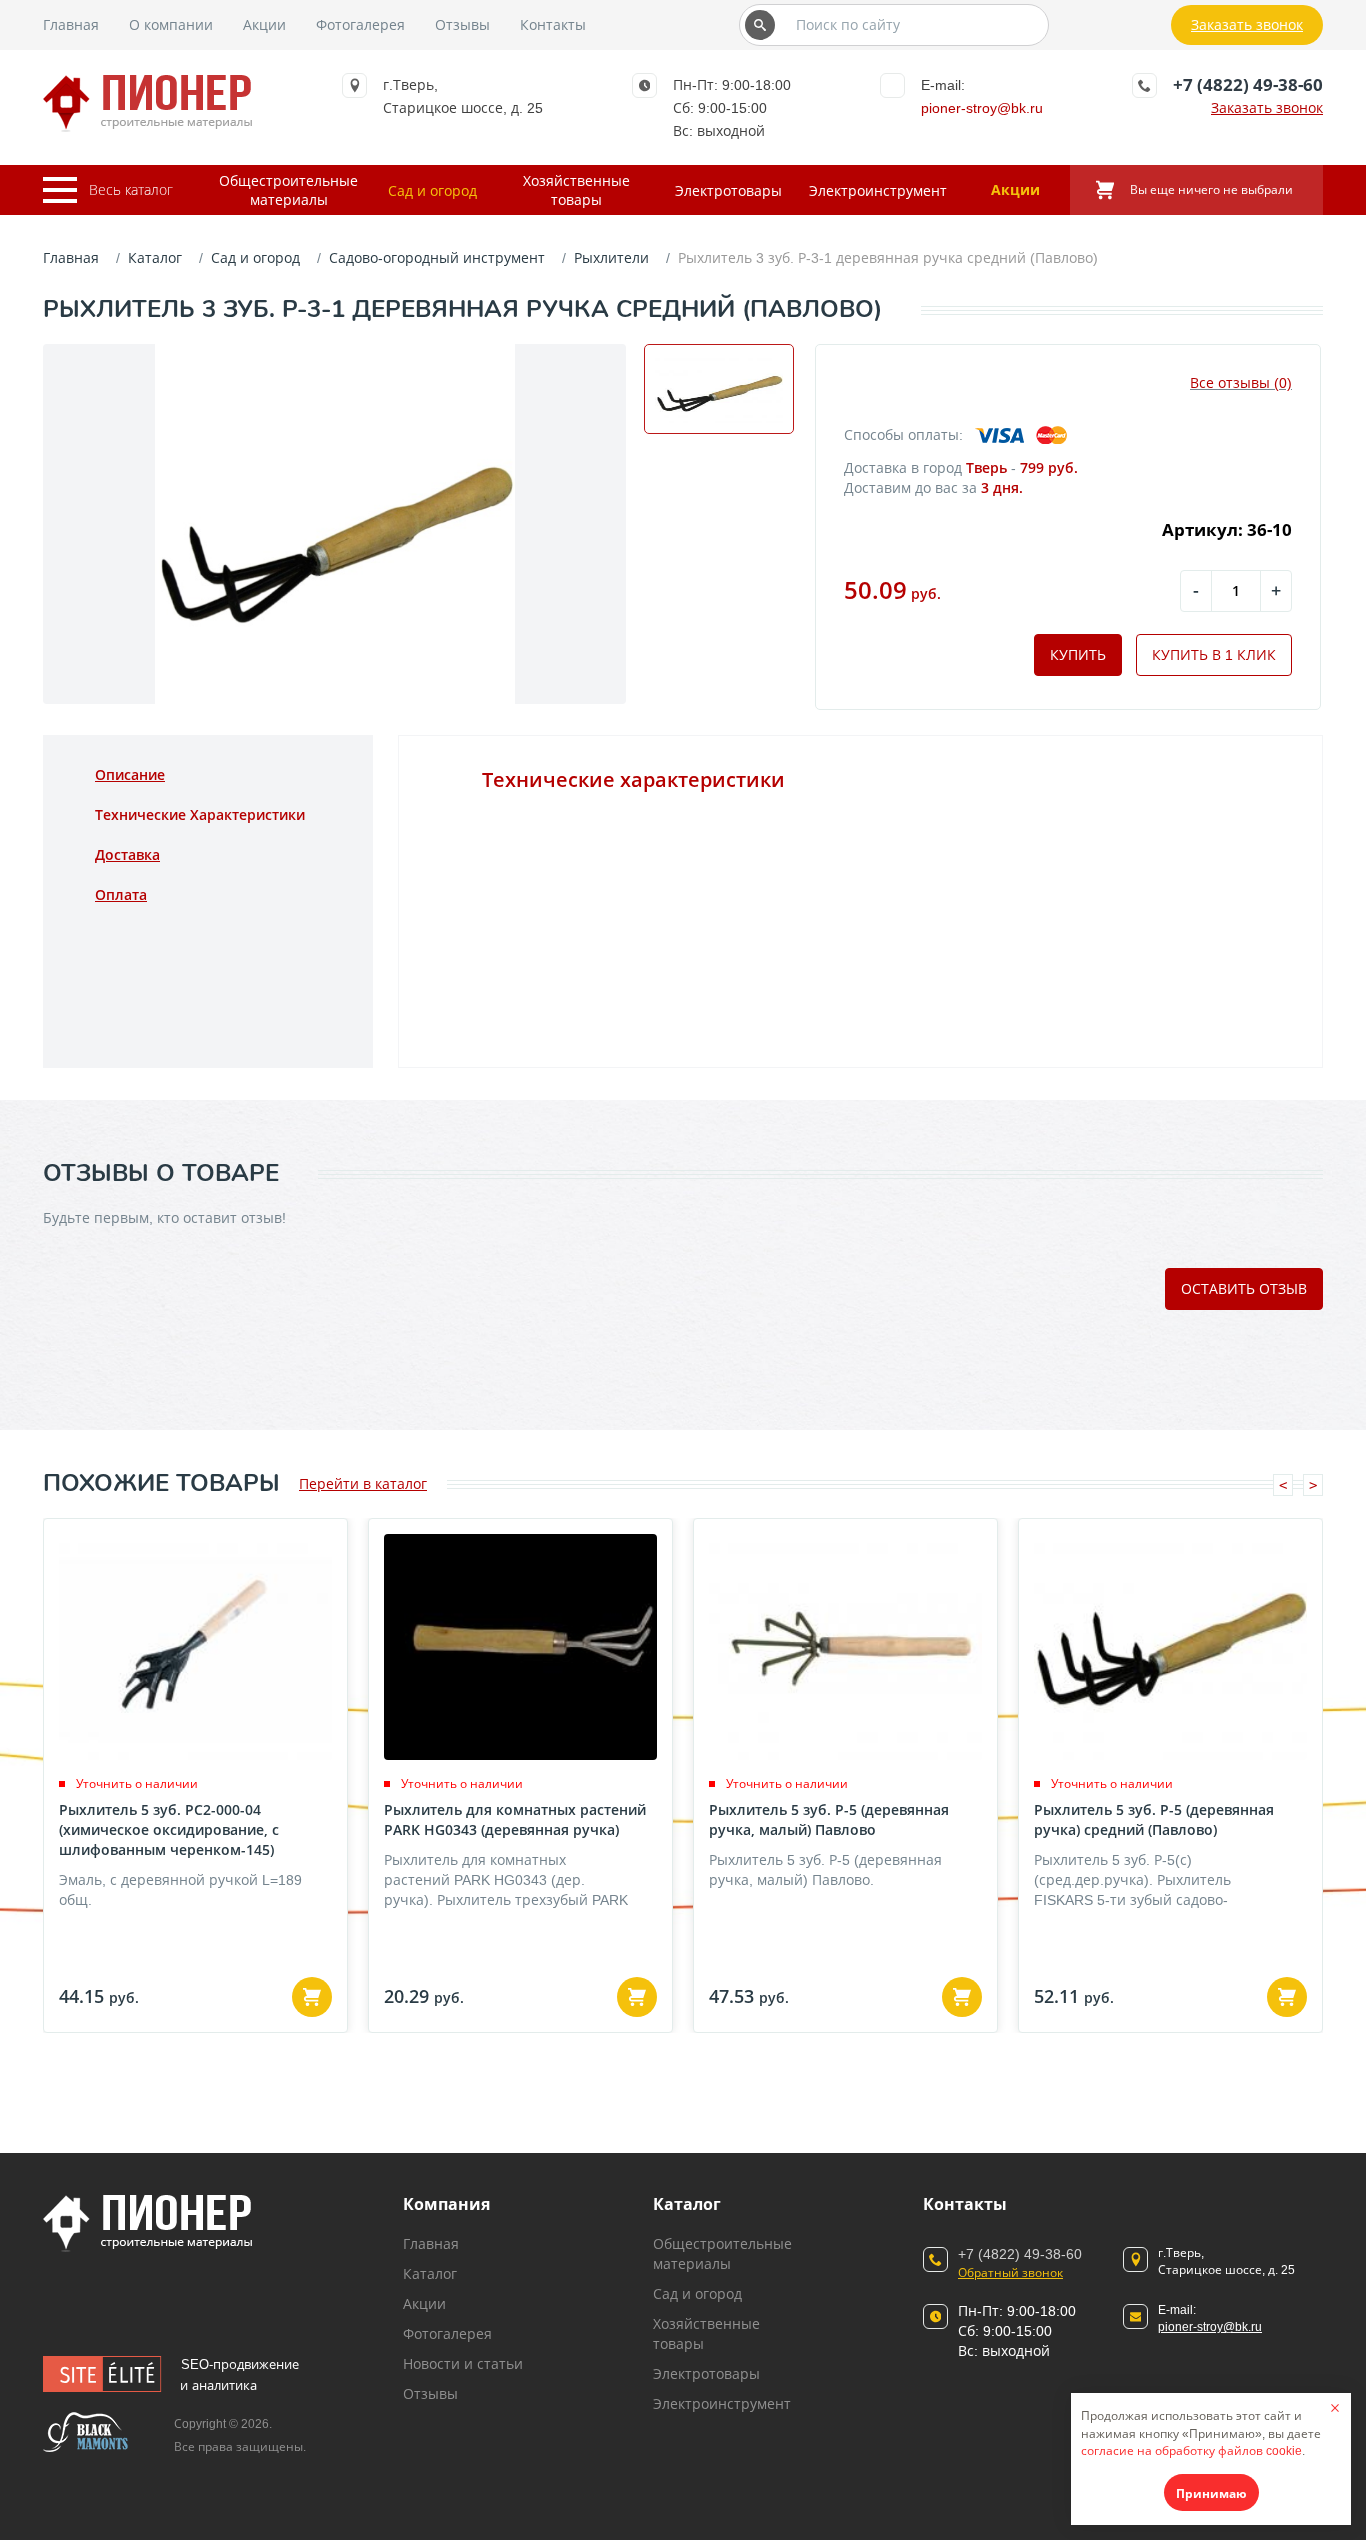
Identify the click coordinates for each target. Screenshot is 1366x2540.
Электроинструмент (878, 190)
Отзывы (462, 24)
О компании (171, 24)
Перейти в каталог (363, 1483)
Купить (1078, 654)
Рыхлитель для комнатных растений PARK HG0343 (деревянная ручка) (515, 1819)
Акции (264, 24)
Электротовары (728, 190)
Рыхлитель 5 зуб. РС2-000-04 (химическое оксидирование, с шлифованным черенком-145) (169, 1829)
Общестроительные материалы (288, 190)
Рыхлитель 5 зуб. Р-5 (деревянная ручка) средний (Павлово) (1154, 1819)
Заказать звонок (1247, 24)
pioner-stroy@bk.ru (982, 107)
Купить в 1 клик (1214, 654)
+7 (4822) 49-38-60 (1248, 84)
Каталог (155, 257)
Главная (71, 24)
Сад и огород (432, 190)
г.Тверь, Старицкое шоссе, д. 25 (1226, 2261)
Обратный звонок (1010, 2272)
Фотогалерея (360, 24)
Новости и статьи (463, 2363)
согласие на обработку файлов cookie (1191, 2450)
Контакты (553, 24)
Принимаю (1211, 2493)
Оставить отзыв (1244, 1288)
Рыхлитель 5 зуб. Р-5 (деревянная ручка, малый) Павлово (829, 1819)
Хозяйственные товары (576, 190)
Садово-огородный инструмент (437, 257)
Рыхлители (611, 257)
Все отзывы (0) (1241, 382)
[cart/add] (312, 1997)
